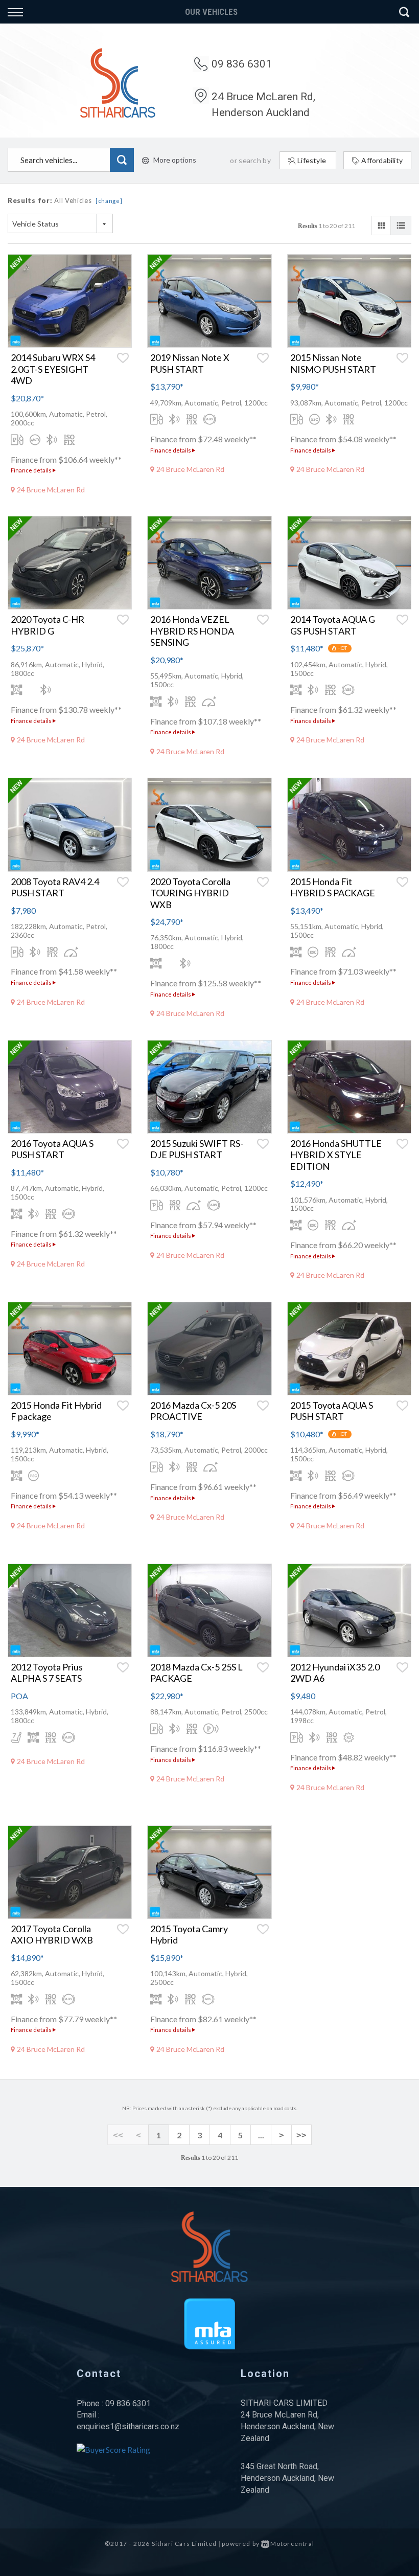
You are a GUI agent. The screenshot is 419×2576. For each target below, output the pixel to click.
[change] (109, 201)
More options (175, 160)
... (261, 2135)
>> (301, 2135)
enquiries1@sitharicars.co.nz (128, 2426)
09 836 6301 (242, 64)
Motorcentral (292, 2544)
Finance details (32, 470)
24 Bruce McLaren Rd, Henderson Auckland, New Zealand (287, 2426)
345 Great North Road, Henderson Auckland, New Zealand (287, 2478)
